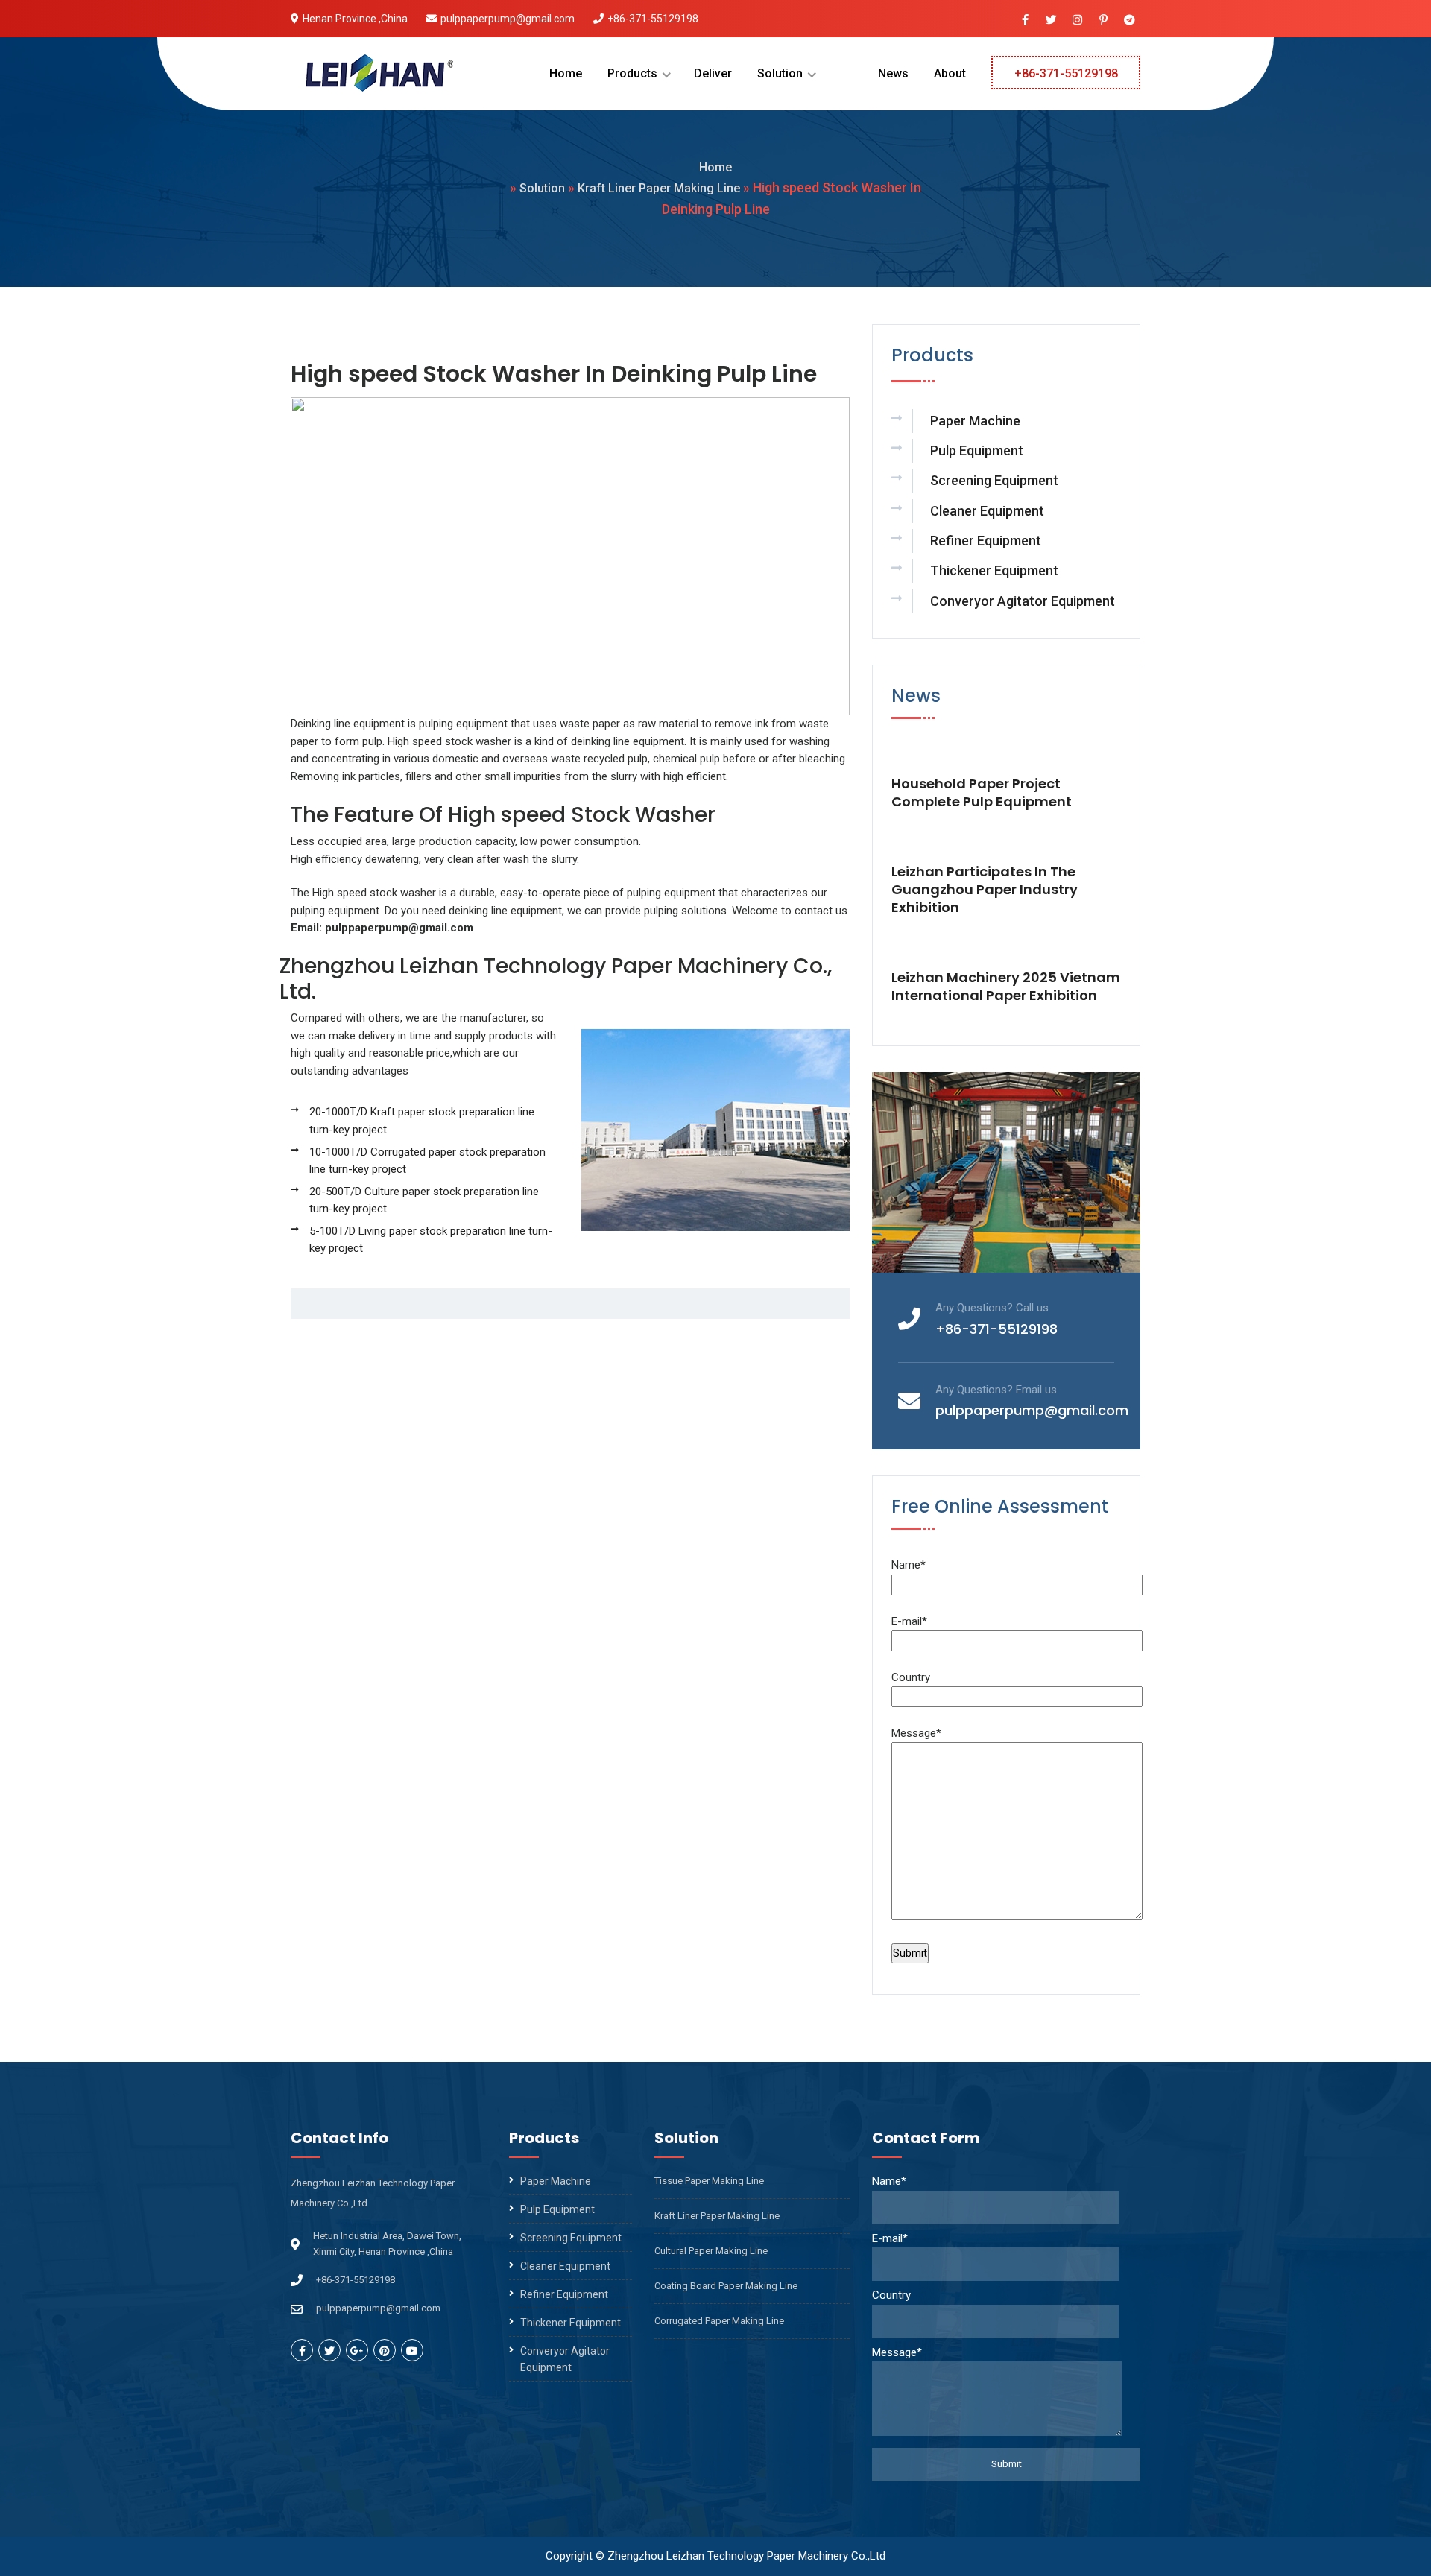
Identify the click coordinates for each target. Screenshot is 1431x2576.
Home (566, 73)
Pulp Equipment (977, 450)
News (893, 73)
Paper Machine (975, 421)
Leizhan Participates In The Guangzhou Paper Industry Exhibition (985, 890)
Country (911, 1677)
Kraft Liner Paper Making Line (659, 188)
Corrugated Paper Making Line (719, 2321)
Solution (780, 73)
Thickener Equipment (994, 570)
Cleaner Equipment (987, 511)
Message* (916, 1733)
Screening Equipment (994, 480)
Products (632, 73)
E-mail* (909, 1621)
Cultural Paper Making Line (711, 2251)
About (950, 73)
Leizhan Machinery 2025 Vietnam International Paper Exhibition (1006, 987)
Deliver (713, 73)
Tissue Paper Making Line (709, 2181)
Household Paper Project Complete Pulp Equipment (982, 793)
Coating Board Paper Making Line (726, 2286)
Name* (909, 1565)
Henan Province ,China (355, 19)
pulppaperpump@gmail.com (508, 19)
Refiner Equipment (986, 541)
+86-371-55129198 (653, 19)
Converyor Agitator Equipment (1023, 601)
